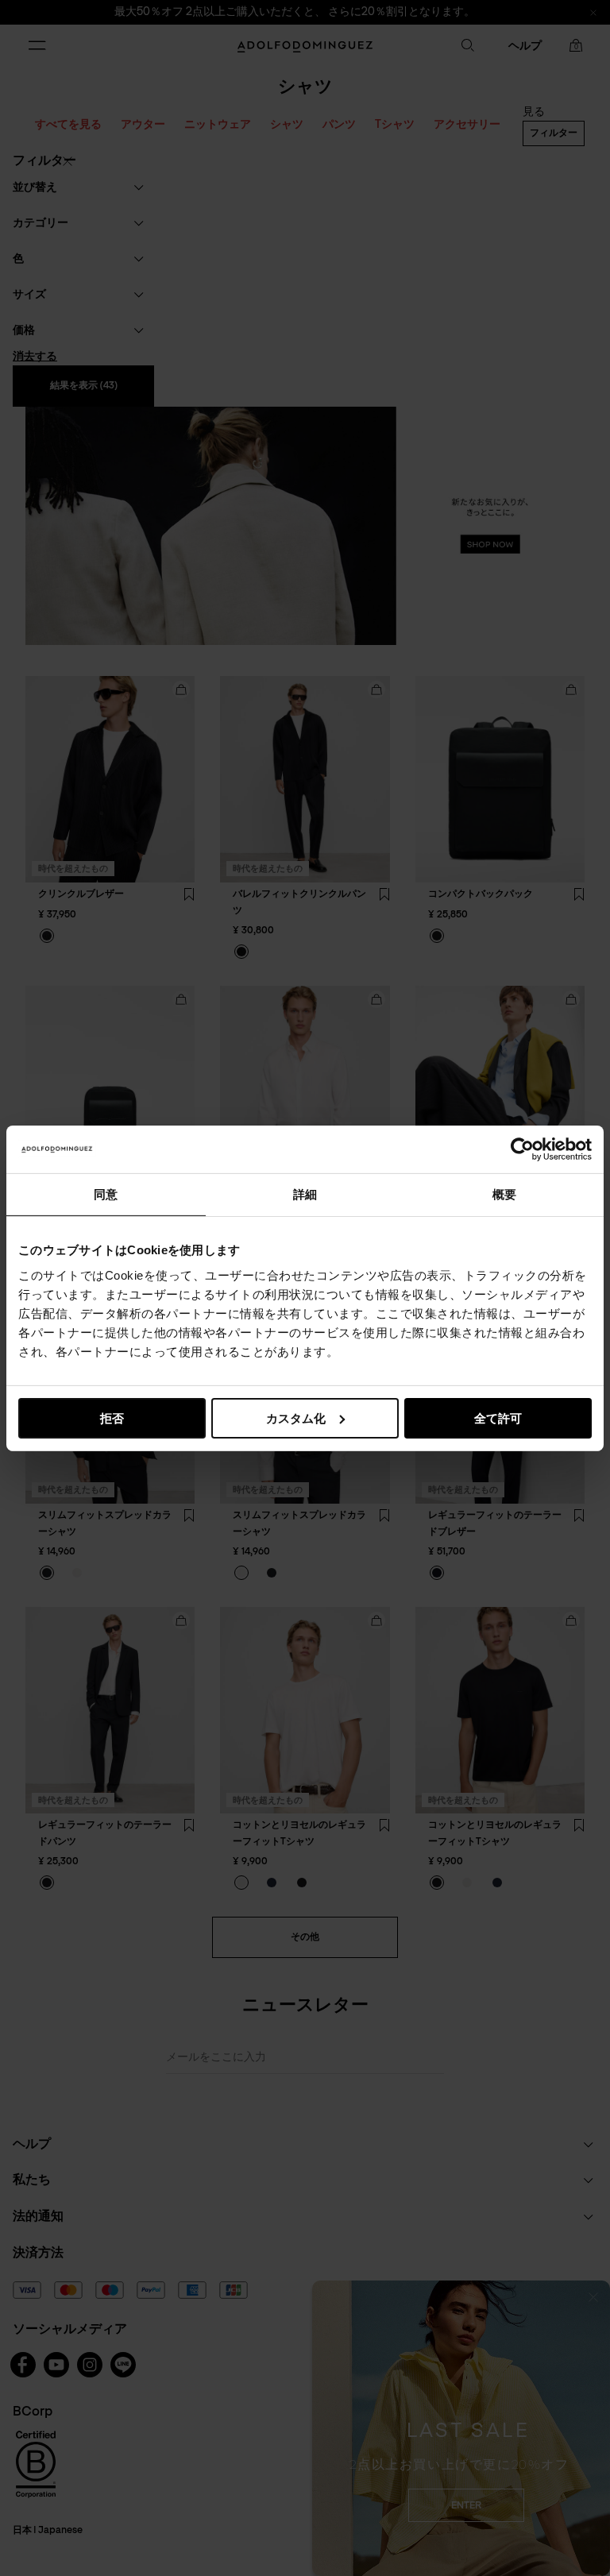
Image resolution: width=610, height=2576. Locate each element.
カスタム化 (296, 1417)
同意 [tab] (106, 1193)
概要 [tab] (504, 1193)
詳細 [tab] (305, 1193)
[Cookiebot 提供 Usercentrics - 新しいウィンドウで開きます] (522, 1149)
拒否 (112, 1417)
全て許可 (498, 1417)
